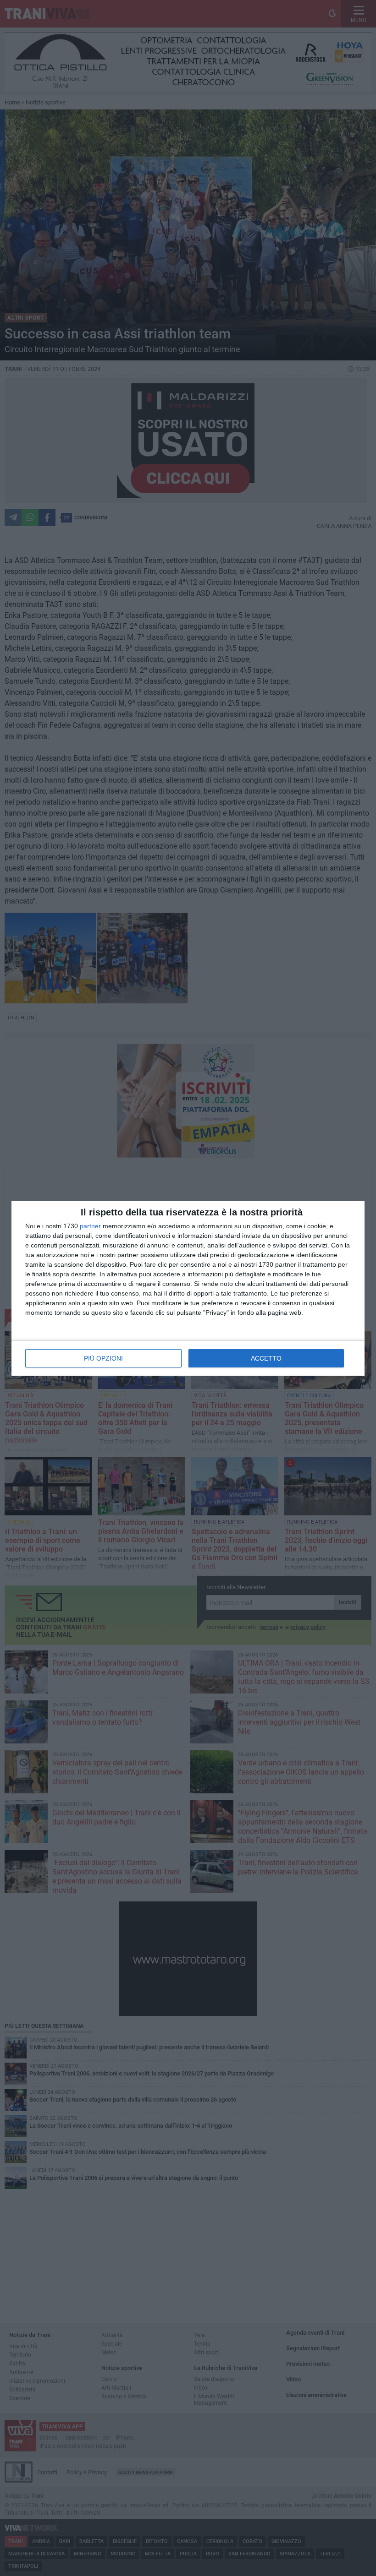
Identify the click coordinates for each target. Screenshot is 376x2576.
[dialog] (188, 1288)
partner (90, 1226)
